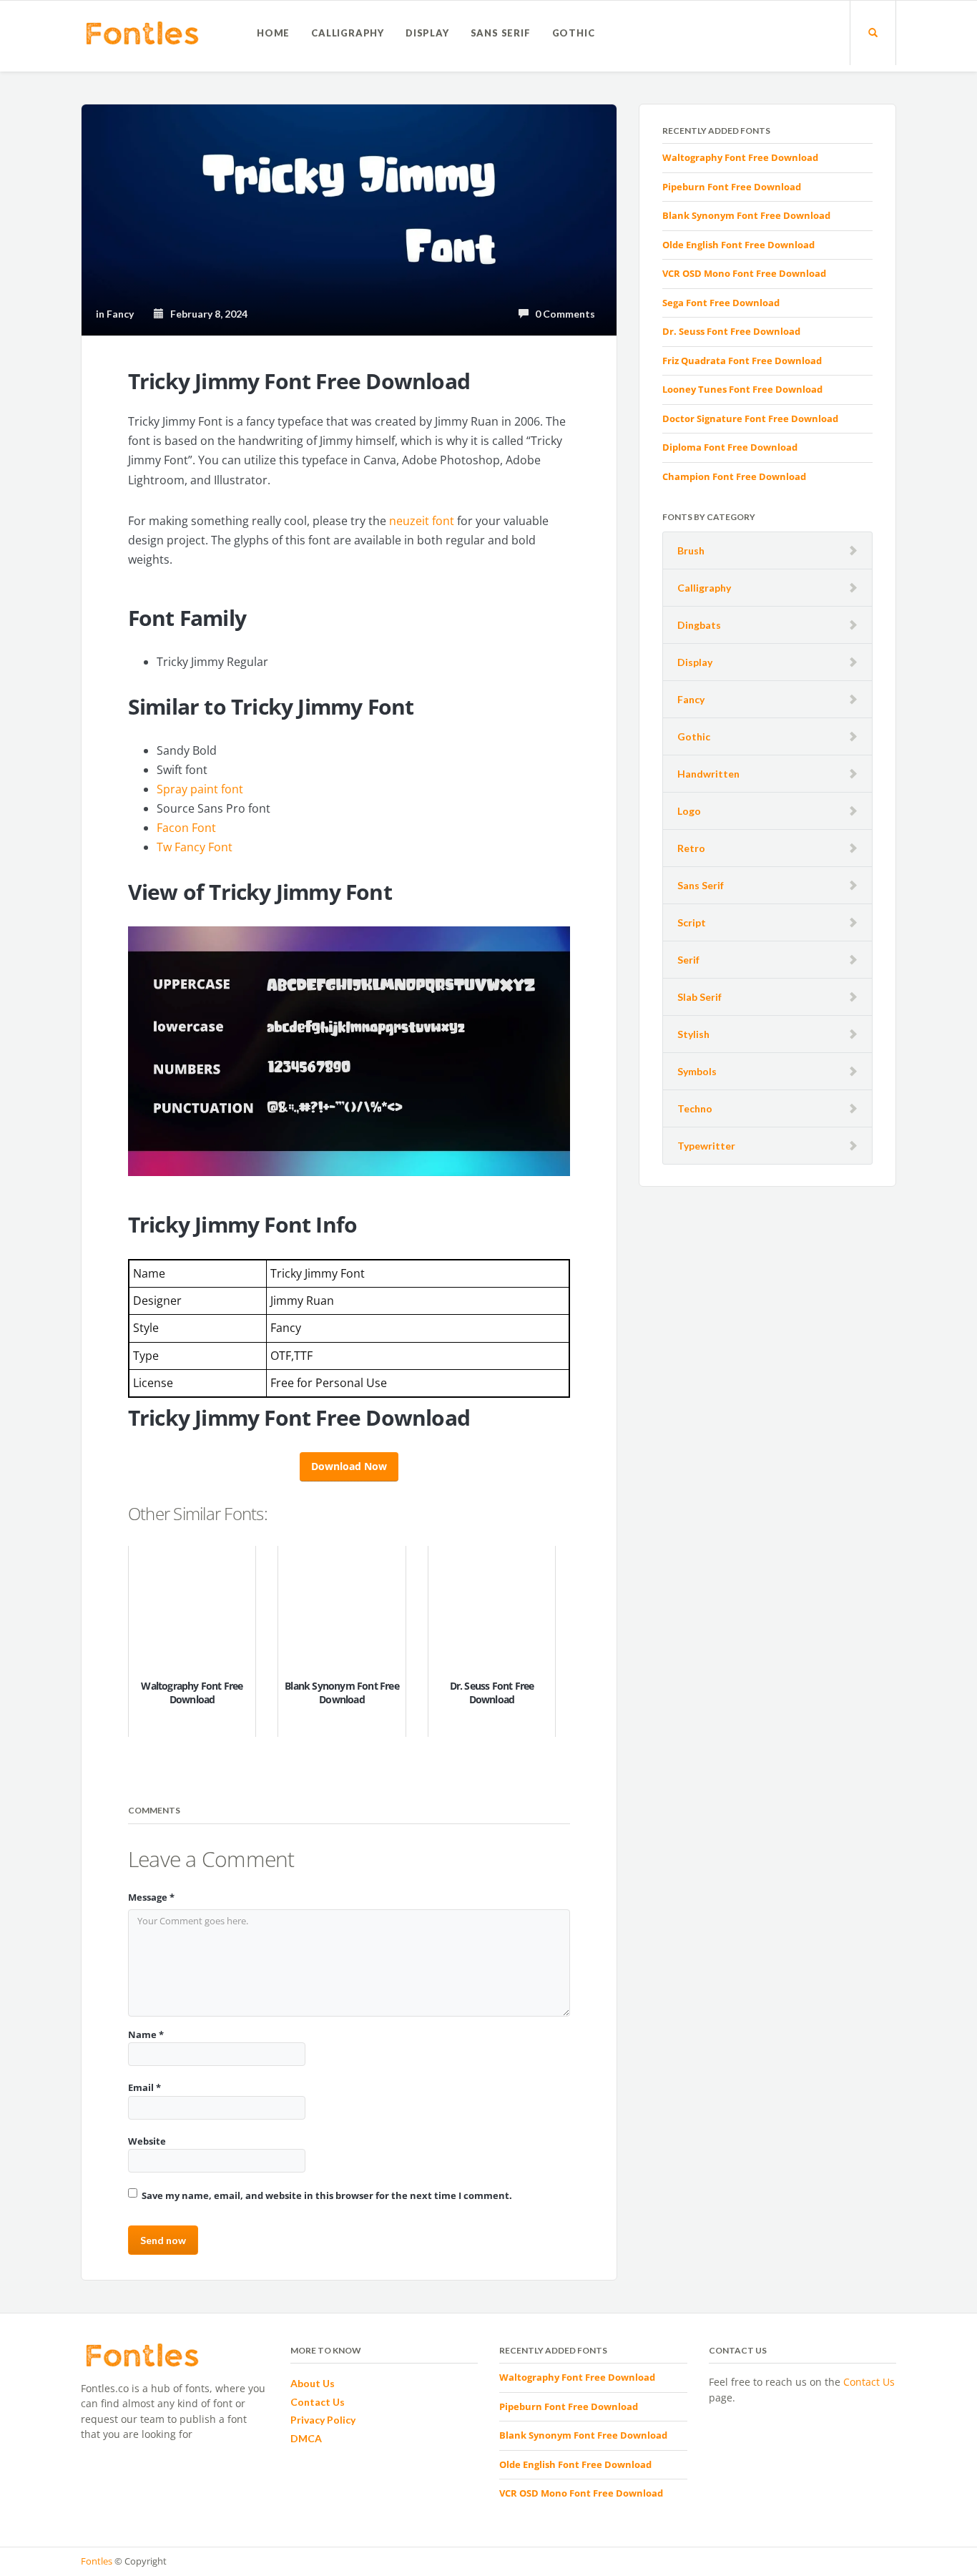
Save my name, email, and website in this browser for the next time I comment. (327, 2195)
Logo (689, 811)
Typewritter (706, 1146)
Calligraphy (348, 33)
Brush (691, 550)
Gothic (574, 33)
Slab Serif (699, 997)
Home (273, 33)
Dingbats (699, 625)
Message (151, 1897)
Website (147, 2141)
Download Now (349, 1466)
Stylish (693, 1034)
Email (144, 2087)
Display (427, 33)
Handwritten (708, 774)
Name (146, 2034)
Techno (695, 1108)
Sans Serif (501, 33)
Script (692, 922)
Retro (691, 848)
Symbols (697, 1071)
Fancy (691, 699)
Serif (688, 960)
